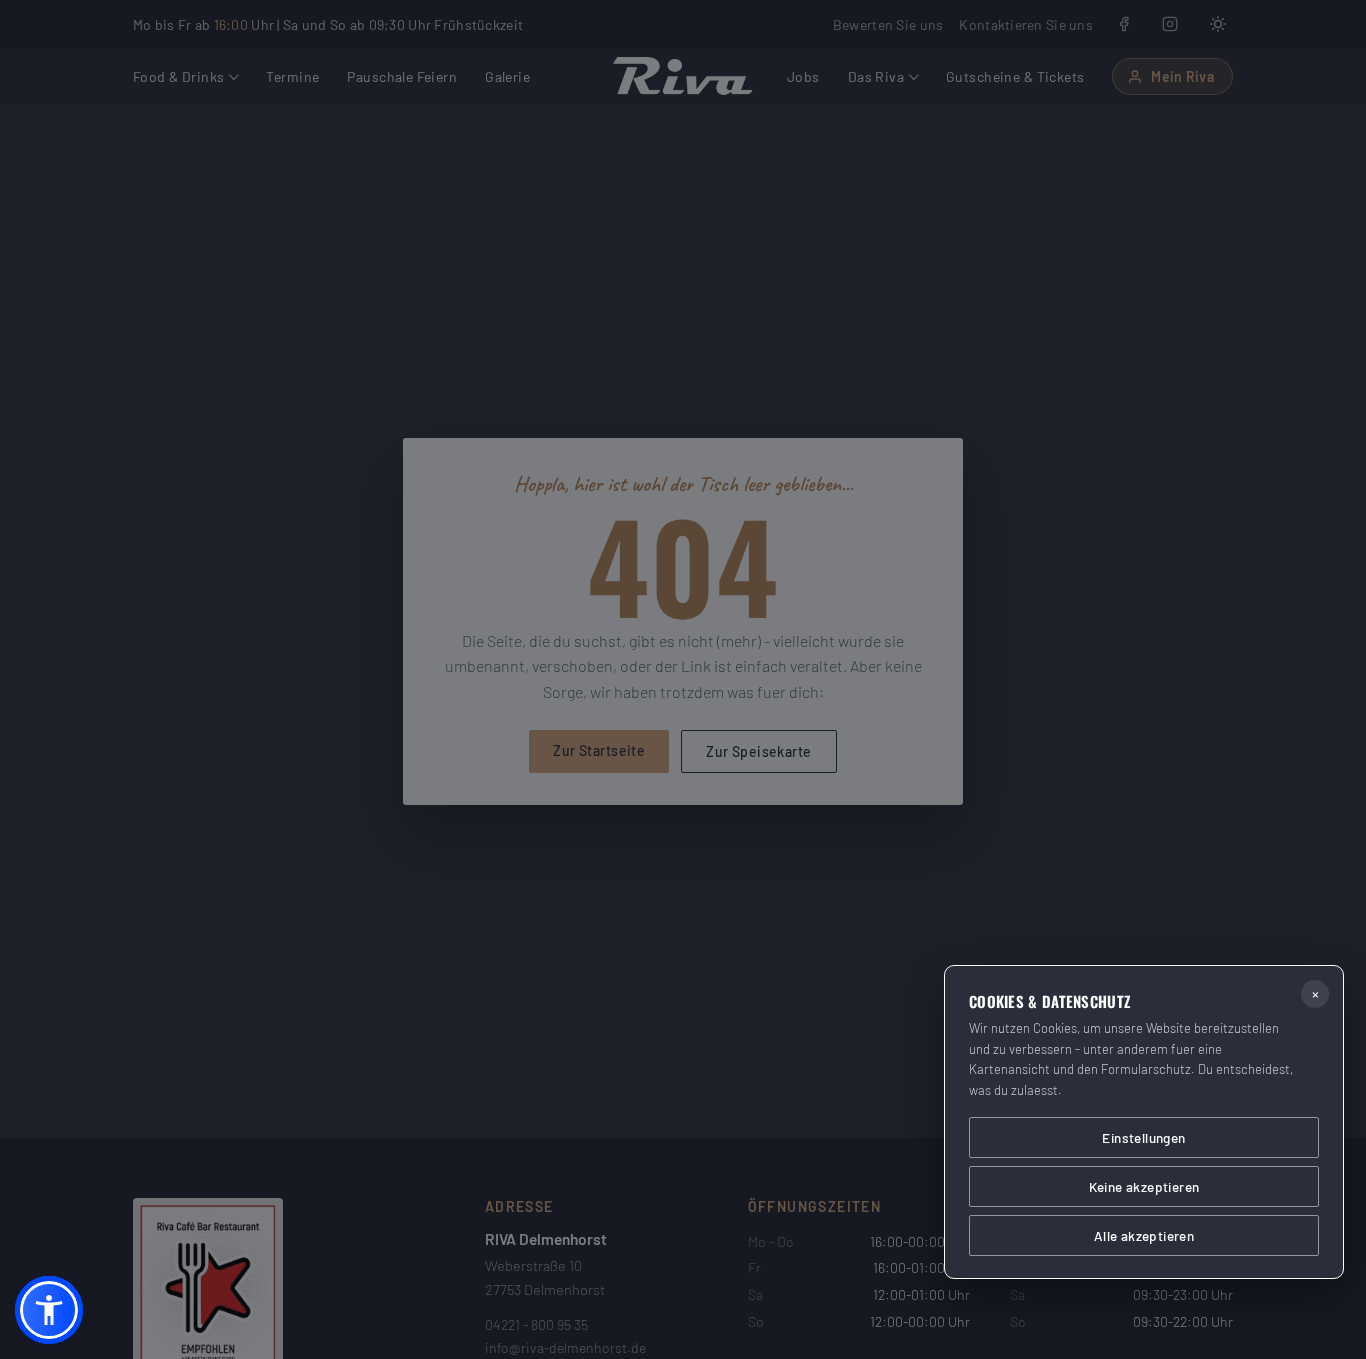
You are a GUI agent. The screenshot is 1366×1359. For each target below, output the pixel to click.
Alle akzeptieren (1144, 1235)
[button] (49, 1310)
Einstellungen (1143, 1137)
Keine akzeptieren (1144, 1186)
